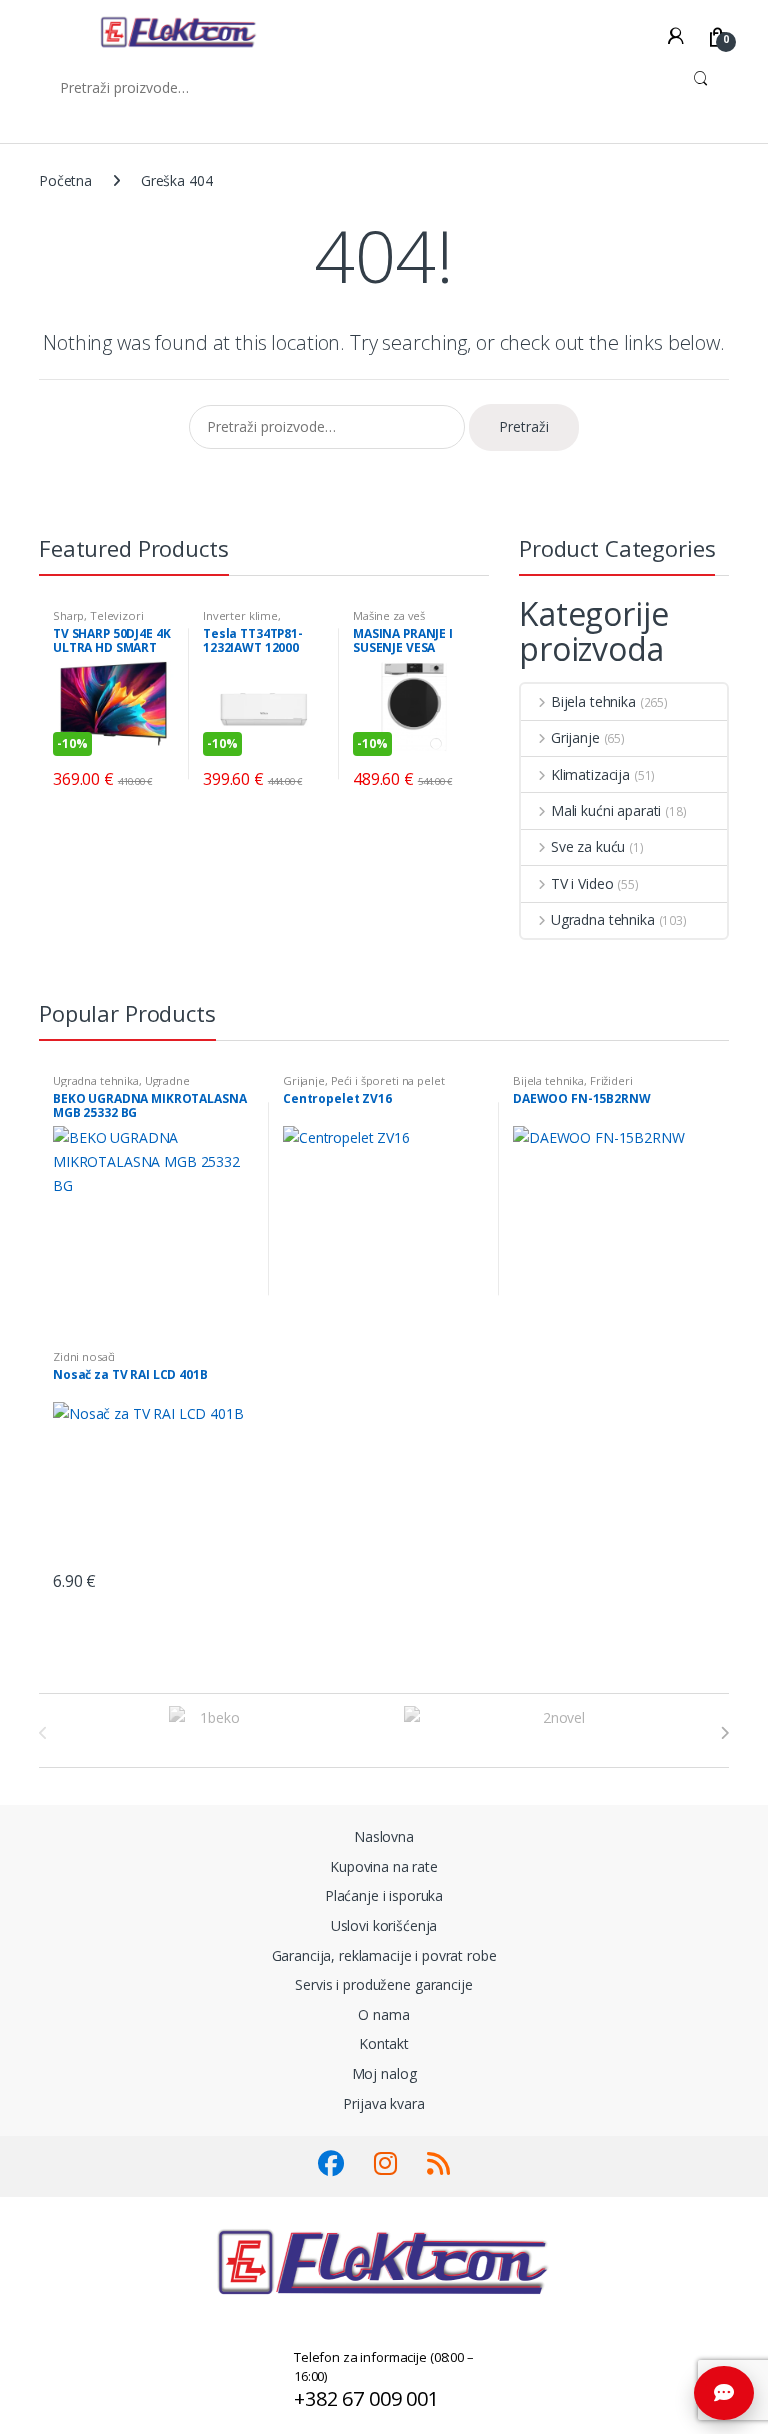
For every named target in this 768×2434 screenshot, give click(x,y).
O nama (383, 2014)
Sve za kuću (588, 846)
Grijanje (575, 737)
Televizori (117, 615)
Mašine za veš (389, 615)
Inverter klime (240, 615)
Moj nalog (384, 2073)
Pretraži (700, 87)
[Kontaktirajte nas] (724, 2393)
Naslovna (384, 1836)
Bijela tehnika (593, 701)
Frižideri (611, 1080)
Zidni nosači (84, 1356)
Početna (65, 180)
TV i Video (582, 883)
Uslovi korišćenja (384, 1925)
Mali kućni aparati (606, 810)
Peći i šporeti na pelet (388, 1080)
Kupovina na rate (384, 1866)
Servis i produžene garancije (383, 1984)
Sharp (68, 615)
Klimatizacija (590, 774)
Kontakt (384, 2043)
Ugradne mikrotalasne (121, 1086)
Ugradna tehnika (603, 919)
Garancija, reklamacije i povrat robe (384, 1955)
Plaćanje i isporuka (384, 1895)
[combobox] (355, 87)
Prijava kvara (383, 2103)
